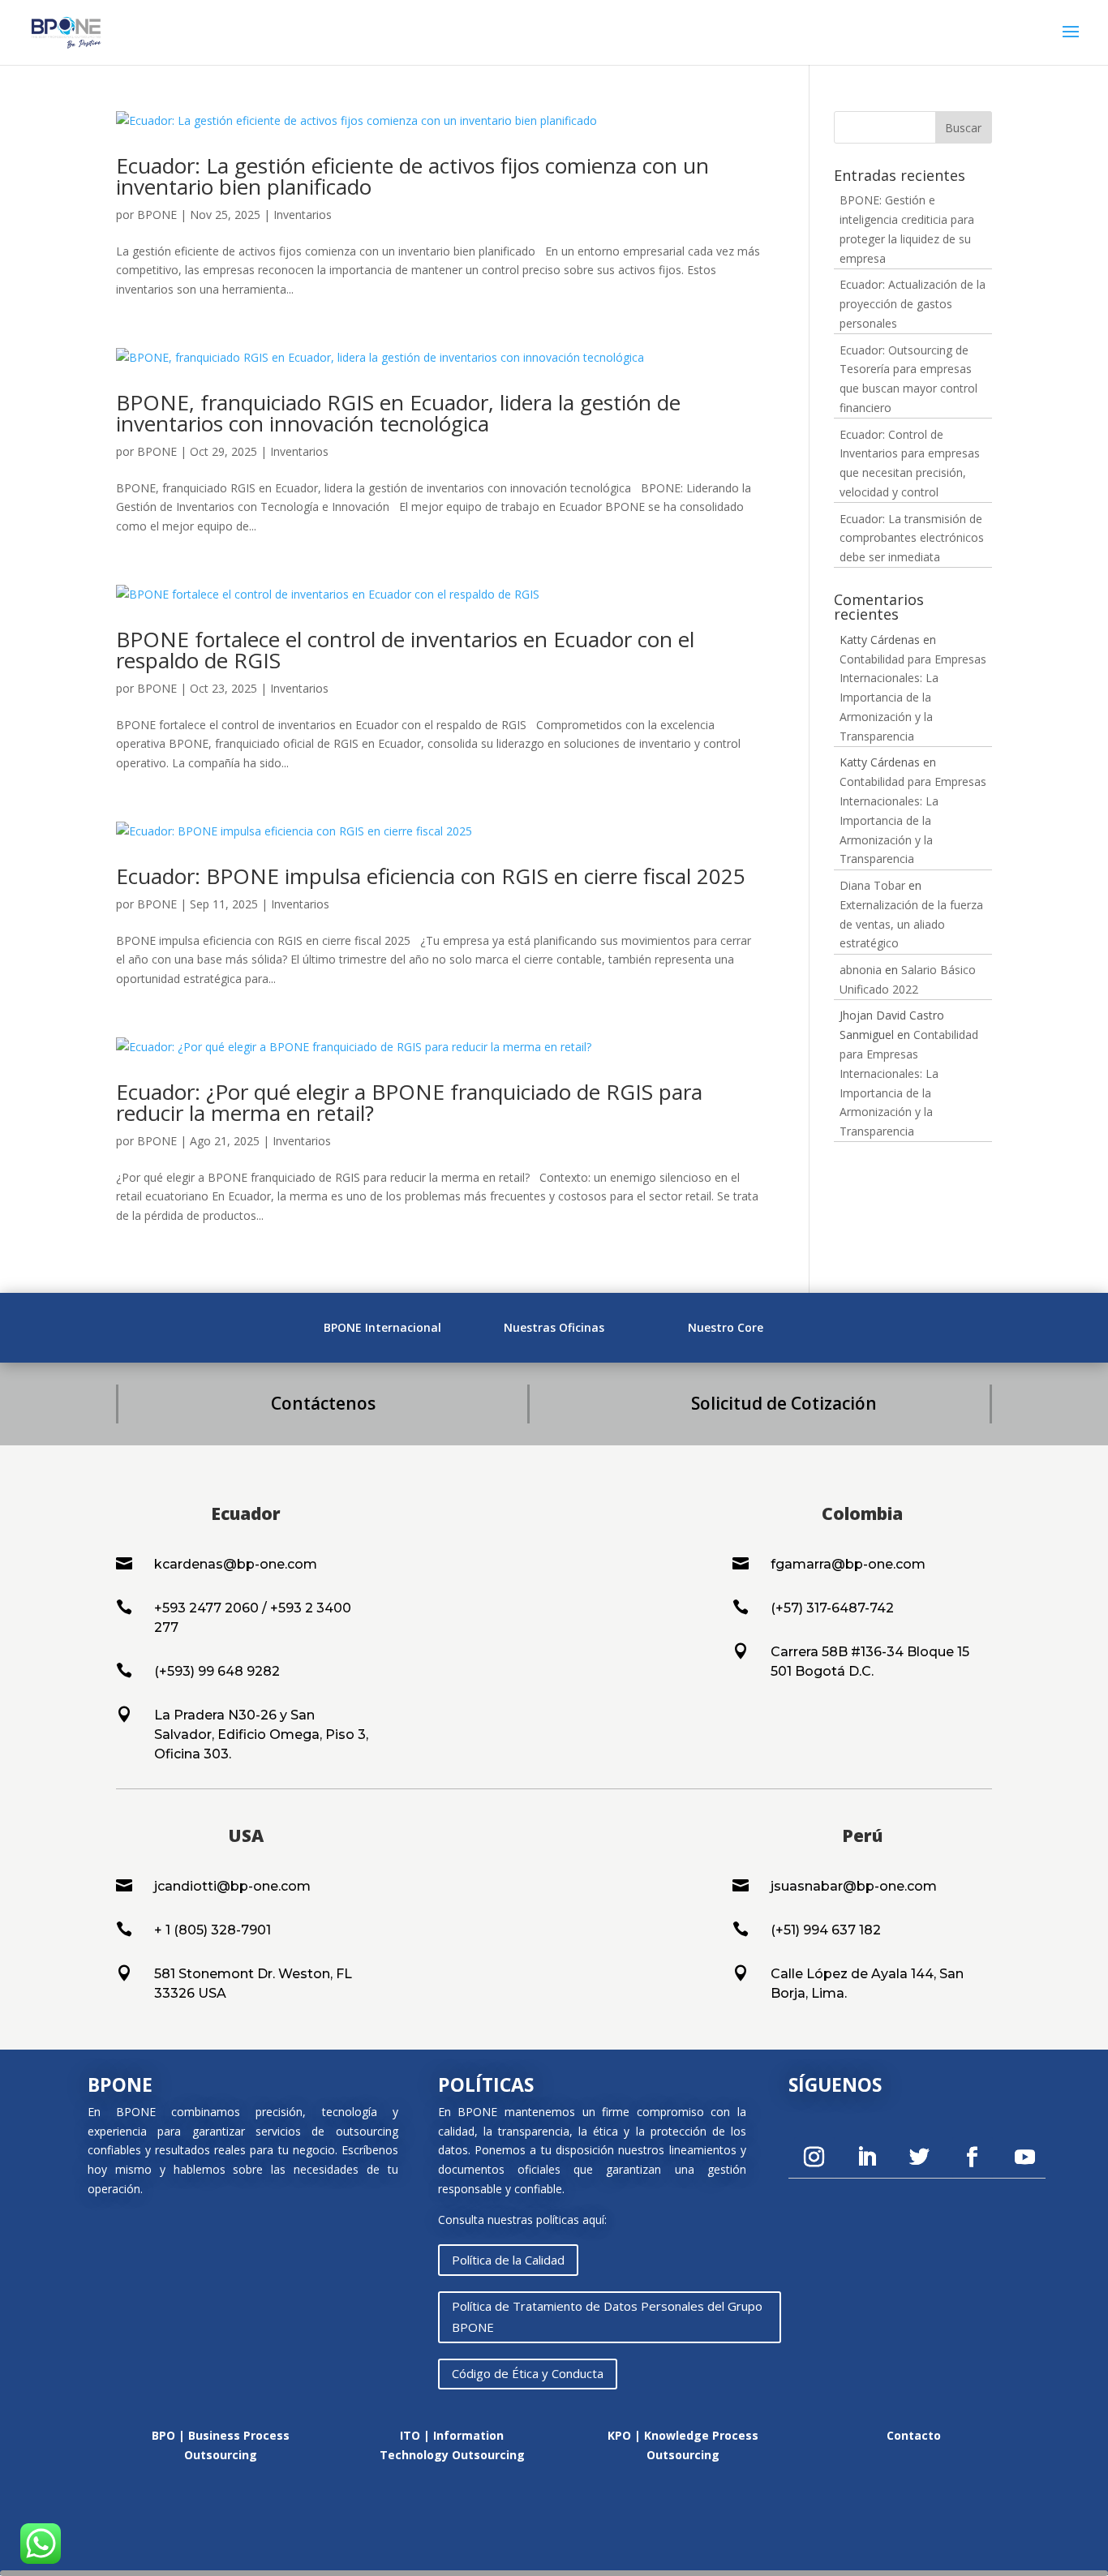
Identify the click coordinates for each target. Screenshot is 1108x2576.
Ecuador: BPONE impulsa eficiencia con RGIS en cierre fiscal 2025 (431, 876)
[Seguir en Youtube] (1025, 2157)
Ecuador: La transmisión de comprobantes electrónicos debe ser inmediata (912, 538)
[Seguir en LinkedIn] (867, 2157)
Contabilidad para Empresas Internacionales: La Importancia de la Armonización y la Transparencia (913, 698)
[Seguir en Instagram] (814, 2157)
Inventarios (303, 215)
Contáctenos (323, 1403)
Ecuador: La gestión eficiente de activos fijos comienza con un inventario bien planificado (412, 176)
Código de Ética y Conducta (528, 2373)
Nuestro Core (726, 1327)
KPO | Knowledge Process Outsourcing (683, 2445)
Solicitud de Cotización (784, 1403)
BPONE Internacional (382, 1327)
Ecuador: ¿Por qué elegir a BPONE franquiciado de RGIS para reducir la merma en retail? (409, 1102)
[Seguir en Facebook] (973, 2157)
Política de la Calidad (508, 2260)
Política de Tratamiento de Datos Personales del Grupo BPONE (607, 2316)
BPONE (157, 215)
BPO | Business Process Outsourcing (221, 2445)
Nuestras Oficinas (554, 1327)
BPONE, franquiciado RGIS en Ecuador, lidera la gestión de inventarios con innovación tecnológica (398, 413)
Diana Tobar (872, 885)
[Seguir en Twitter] (920, 2157)
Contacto (914, 2435)
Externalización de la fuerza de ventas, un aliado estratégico (911, 924)
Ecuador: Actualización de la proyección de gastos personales (913, 304)
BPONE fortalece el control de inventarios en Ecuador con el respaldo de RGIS (405, 650)
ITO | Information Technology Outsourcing (452, 2445)
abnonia (861, 970)
